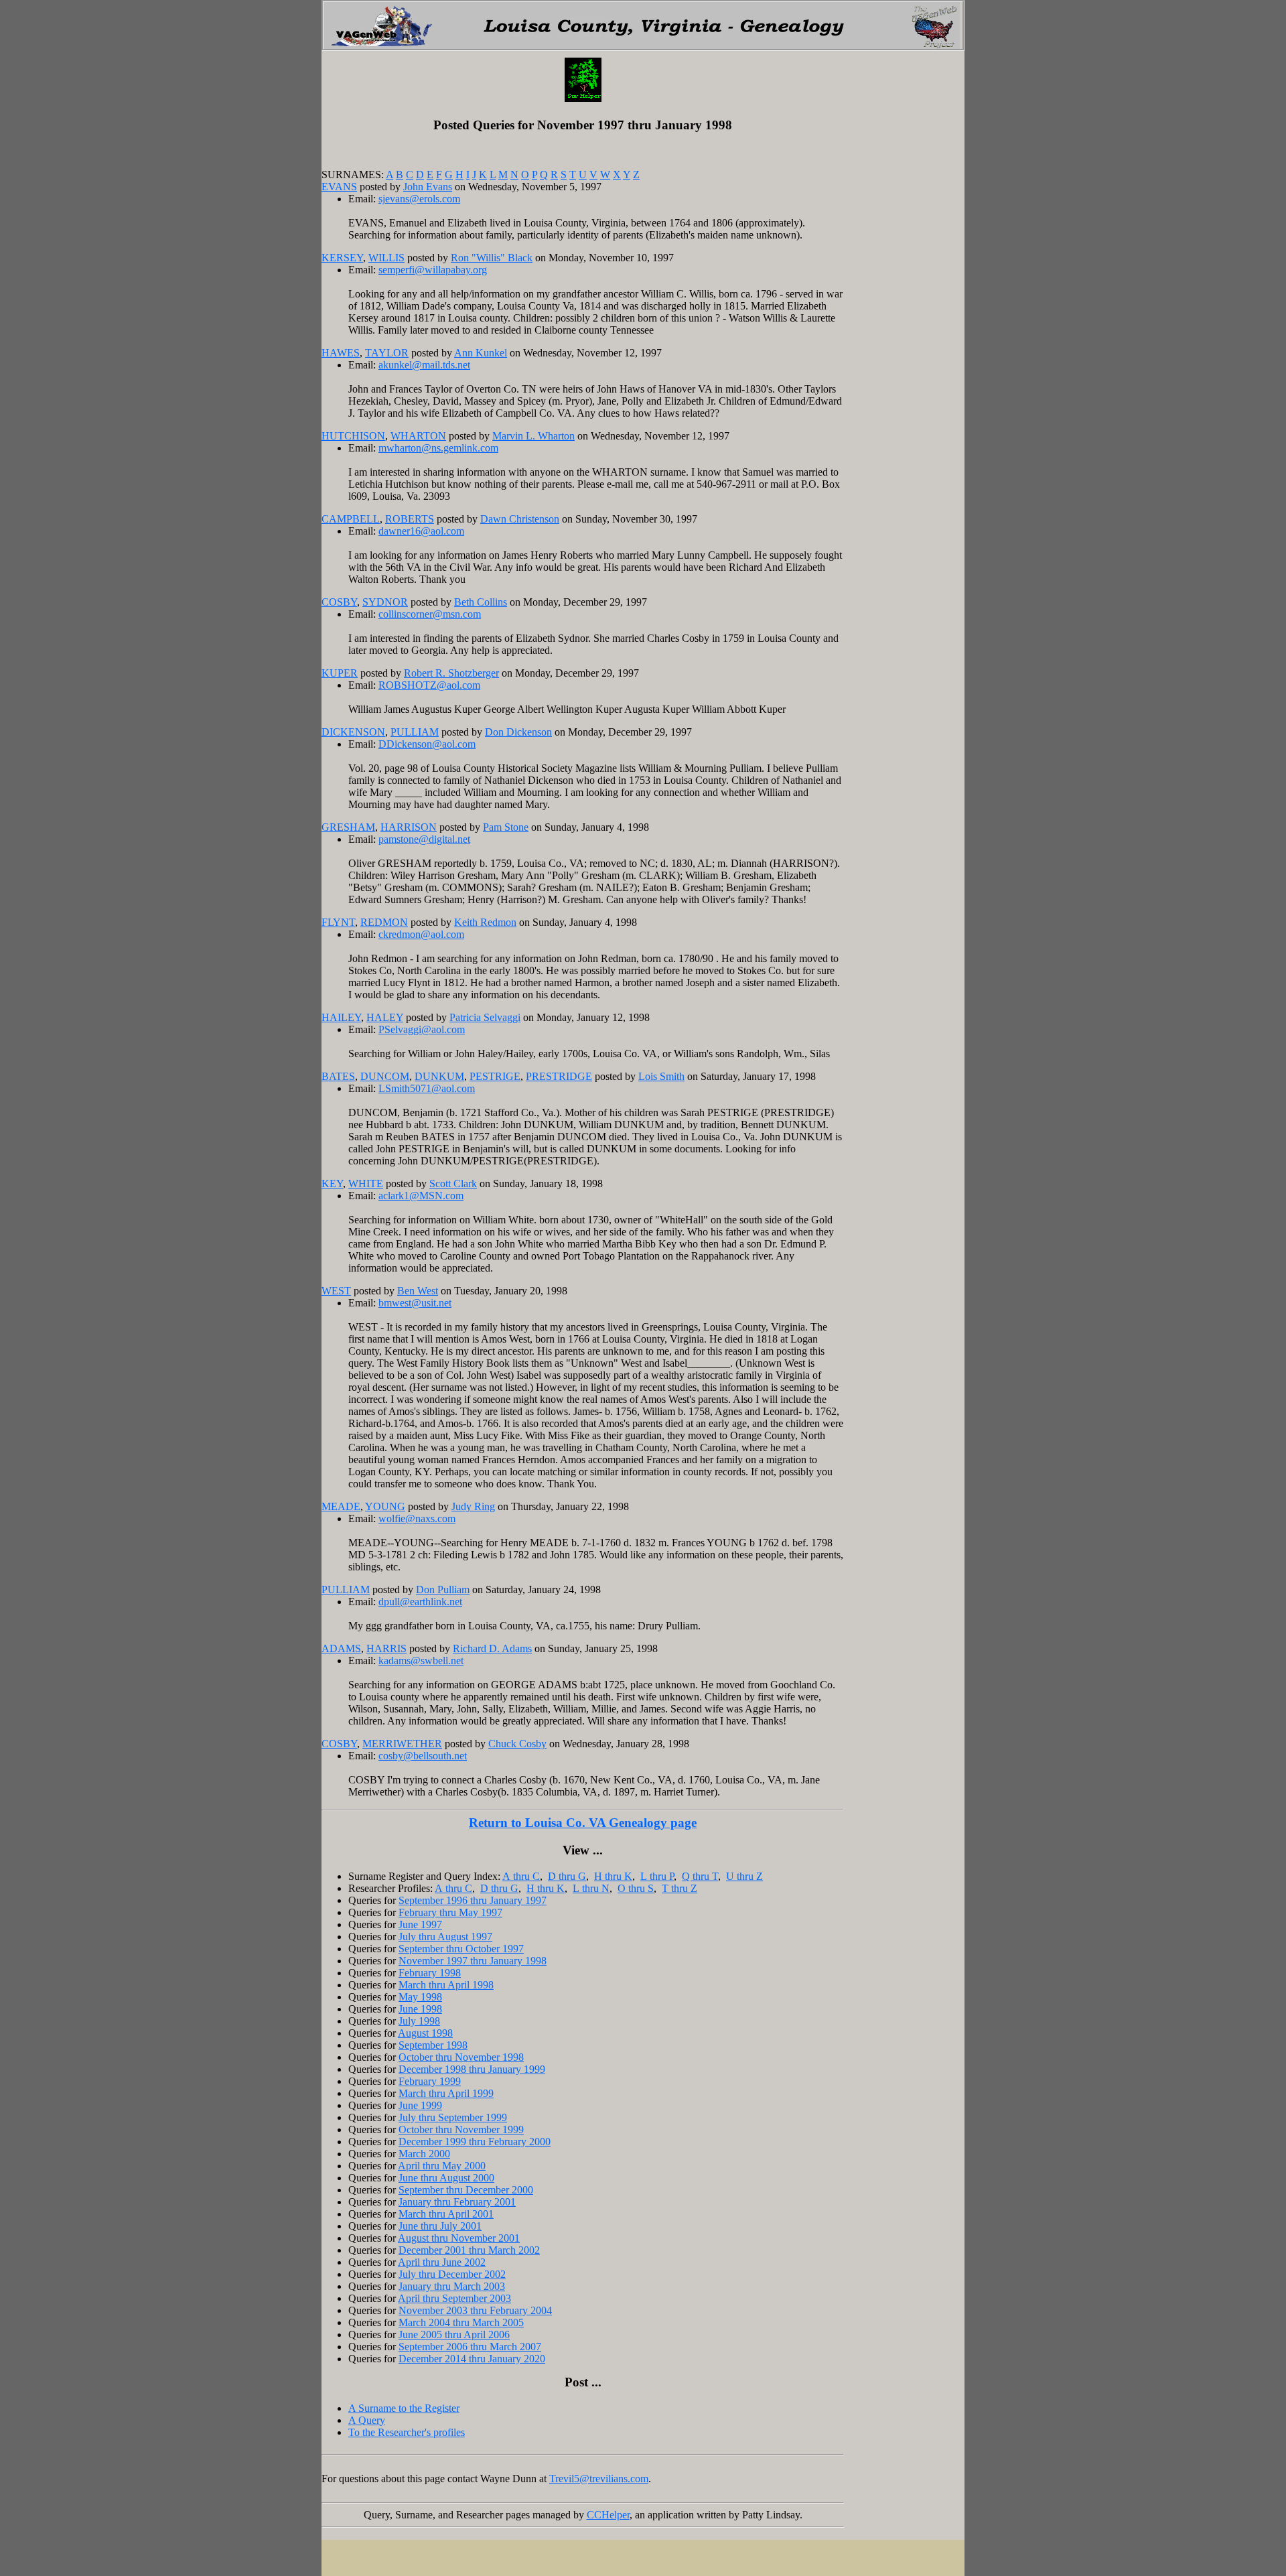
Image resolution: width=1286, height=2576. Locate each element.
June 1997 (420, 1924)
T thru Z (680, 1888)
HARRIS (386, 1648)
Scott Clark (453, 1183)
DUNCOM (385, 1076)
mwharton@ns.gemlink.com (438, 448)
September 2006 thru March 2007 (470, 2347)
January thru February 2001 (457, 2202)
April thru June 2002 (442, 2262)
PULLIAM (415, 732)
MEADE (341, 1506)
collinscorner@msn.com (430, 614)
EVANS (339, 187)
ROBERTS (410, 519)
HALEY (385, 1017)
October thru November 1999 (461, 2129)
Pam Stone (506, 827)
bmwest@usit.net (415, 1303)
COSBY (339, 602)
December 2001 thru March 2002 (469, 2250)
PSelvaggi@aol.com (422, 1029)
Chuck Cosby (517, 1744)
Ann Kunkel (481, 353)
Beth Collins (481, 602)
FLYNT (338, 922)
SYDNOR (385, 602)
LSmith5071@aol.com (427, 1088)
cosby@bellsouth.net (423, 1756)
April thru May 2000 (442, 2166)
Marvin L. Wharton (533, 436)
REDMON (384, 922)
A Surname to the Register (404, 2408)
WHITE (366, 1183)
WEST (336, 1291)
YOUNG (385, 1506)
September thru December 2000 (466, 2190)
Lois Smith (661, 1076)
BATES (338, 1076)
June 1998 (420, 2009)
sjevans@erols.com (419, 199)
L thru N (591, 1888)
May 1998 (420, 1997)
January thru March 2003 (452, 2286)
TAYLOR (387, 353)
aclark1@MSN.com (421, 1196)
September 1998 (433, 2045)
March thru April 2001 (446, 2214)
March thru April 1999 (446, 2093)
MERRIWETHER (402, 1744)
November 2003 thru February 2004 (475, 2310)
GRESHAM (348, 827)
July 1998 (419, 2021)
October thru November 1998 (461, 2057)
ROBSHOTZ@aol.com (429, 685)
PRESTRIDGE (559, 1076)
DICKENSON (353, 732)
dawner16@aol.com (421, 531)
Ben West (418, 1291)
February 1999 (430, 2081)
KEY (332, 1183)
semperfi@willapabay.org (433, 270)
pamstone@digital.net (424, 839)
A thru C (521, 1876)
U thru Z (744, 1876)
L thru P (657, 1876)
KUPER (340, 673)
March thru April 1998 (446, 1985)
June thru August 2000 (446, 2178)
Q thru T (700, 1876)
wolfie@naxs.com (417, 1518)
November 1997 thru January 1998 (473, 1961)
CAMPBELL (351, 519)
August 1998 (425, 2033)
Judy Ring (473, 1506)
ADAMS (341, 1648)
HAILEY (341, 1017)
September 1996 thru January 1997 (473, 1900)
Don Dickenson (518, 732)
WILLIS (386, 258)
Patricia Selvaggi (485, 1017)
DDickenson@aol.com (427, 744)
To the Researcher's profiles (407, 2432)
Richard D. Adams (492, 1648)
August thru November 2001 (459, 2238)
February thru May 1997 (450, 1912)
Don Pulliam (443, 1589)
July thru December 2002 (452, 2274)
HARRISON (409, 827)
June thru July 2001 (440, 2226)
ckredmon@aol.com (421, 934)
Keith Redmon (485, 922)
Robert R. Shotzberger (451, 673)
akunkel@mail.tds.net (424, 365)
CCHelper (608, 2515)
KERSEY (342, 258)
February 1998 (430, 1973)
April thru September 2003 (454, 2298)
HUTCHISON (353, 436)
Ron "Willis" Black (492, 258)
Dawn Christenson (520, 519)
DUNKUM (439, 1076)
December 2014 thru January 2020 (472, 2359)
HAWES (341, 353)
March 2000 (424, 2154)
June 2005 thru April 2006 (454, 2334)
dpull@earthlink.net (420, 1602)
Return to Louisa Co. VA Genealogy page (583, 1823)
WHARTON (418, 436)
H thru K (613, 1876)
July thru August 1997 (445, 1937)
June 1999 (420, 2105)
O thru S (636, 1888)
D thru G (567, 1876)
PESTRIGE (495, 1076)
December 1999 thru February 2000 (475, 2142)
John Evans (428, 187)
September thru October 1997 (461, 1949)
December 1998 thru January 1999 (472, 2069)
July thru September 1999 (453, 2117)
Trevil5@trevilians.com (599, 2479)
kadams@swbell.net (421, 1660)
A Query (367, 2420)
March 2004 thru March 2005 (461, 2322)
